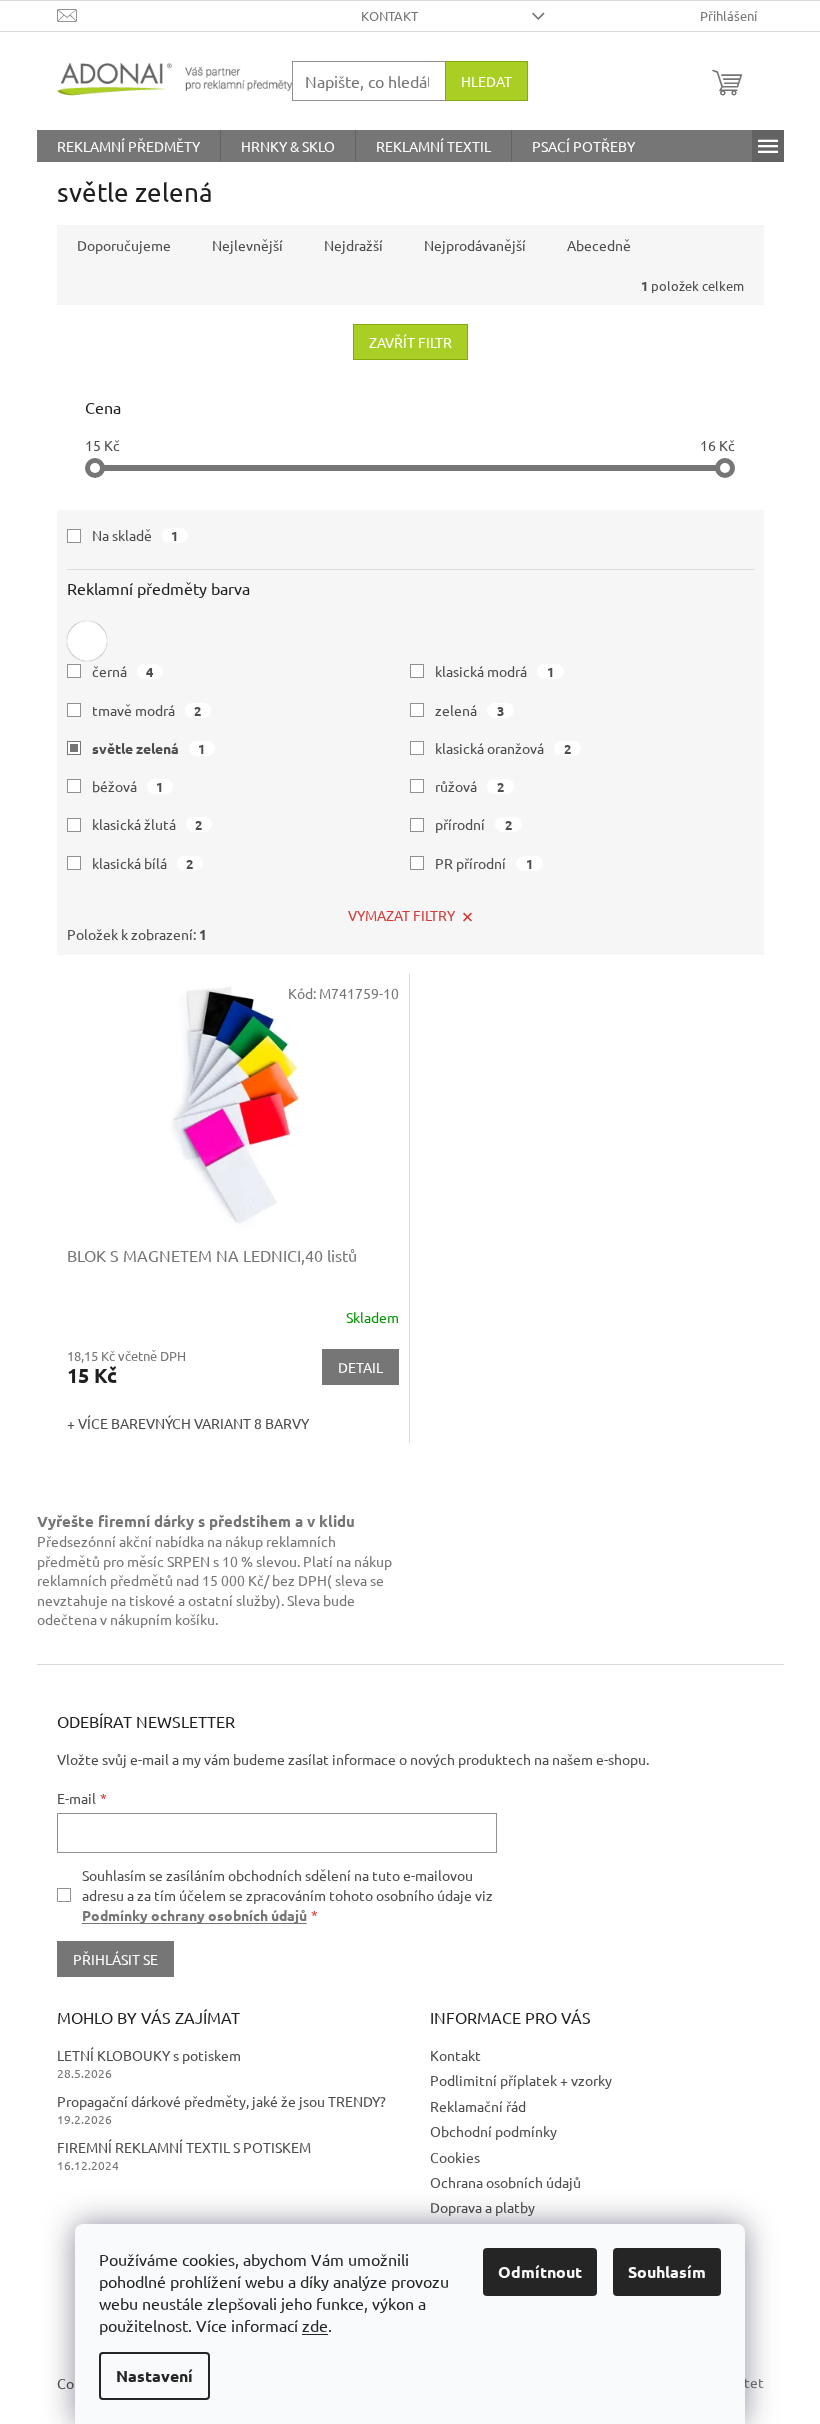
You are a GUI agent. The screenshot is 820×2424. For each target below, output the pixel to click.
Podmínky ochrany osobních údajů (194, 1915)
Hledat (486, 81)
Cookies (455, 2157)
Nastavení (154, 2375)
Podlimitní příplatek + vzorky (521, 2080)
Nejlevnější (247, 245)
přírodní (473, 824)
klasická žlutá (147, 824)
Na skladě (135, 535)
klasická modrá (494, 671)
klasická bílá (143, 863)
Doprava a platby (482, 2207)
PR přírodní (484, 863)
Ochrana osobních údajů (505, 2182)
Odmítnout (540, 2271)
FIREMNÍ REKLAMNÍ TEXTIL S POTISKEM (184, 2147)
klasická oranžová (503, 748)
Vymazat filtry (401, 915)
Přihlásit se (115, 1959)
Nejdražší (353, 245)
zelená (469, 710)
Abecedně (599, 245)
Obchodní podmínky (493, 2131)
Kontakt (389, 15)
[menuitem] (128, 146)
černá (123, 671)
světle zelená (149, 748)
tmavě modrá (147, 710)
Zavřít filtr (410, 342)
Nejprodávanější (475, 245)
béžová (128, 786)
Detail (360, 1367)
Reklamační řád (478, 2106)
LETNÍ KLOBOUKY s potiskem (149, 2055)
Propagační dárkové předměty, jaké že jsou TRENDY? (221, 2101)
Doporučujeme (124, 245)
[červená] (87, 636)
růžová (469, 786)
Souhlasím (667, 2271)
